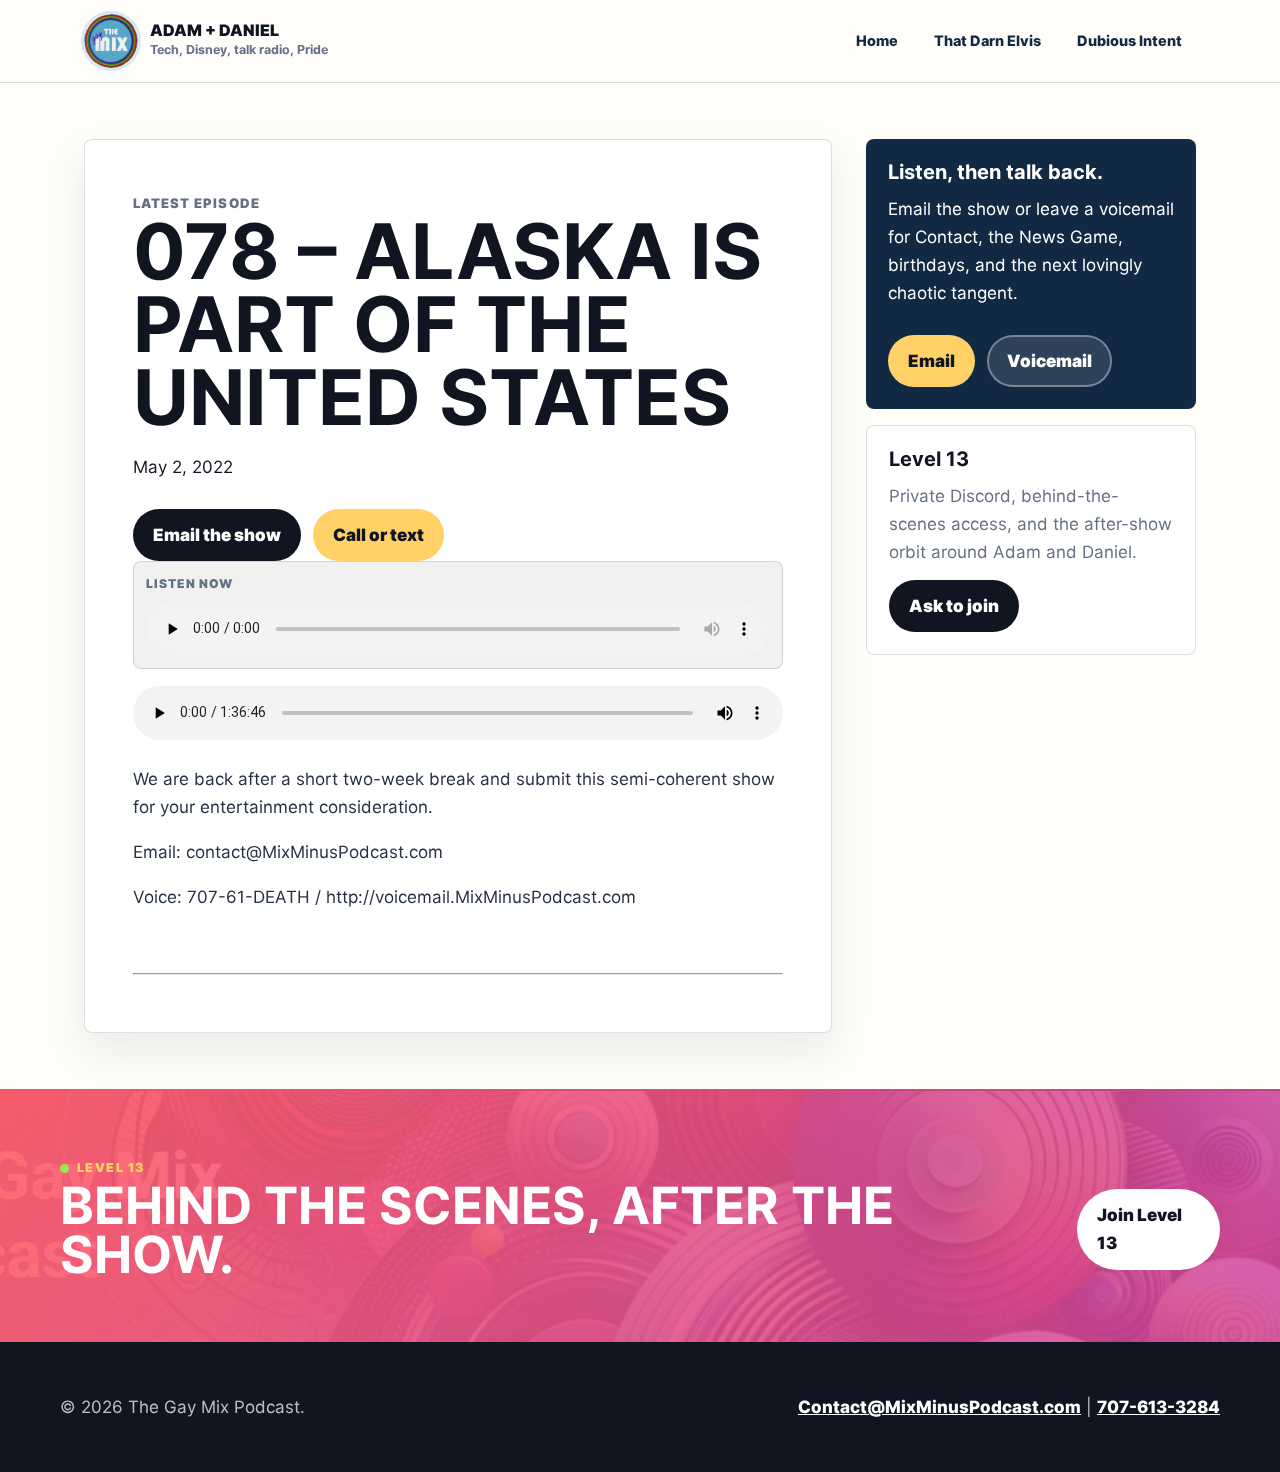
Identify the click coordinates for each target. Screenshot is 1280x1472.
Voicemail (1049, 361)
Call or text (378, 535)
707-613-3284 (1158, 1407)
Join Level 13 (1139, 1229)
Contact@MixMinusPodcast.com (939, 1407)
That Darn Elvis (987, 40)
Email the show (217, 535)
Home (877, 40)
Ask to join (954, 606)
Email (931, 361)
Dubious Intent (1129, 40)
